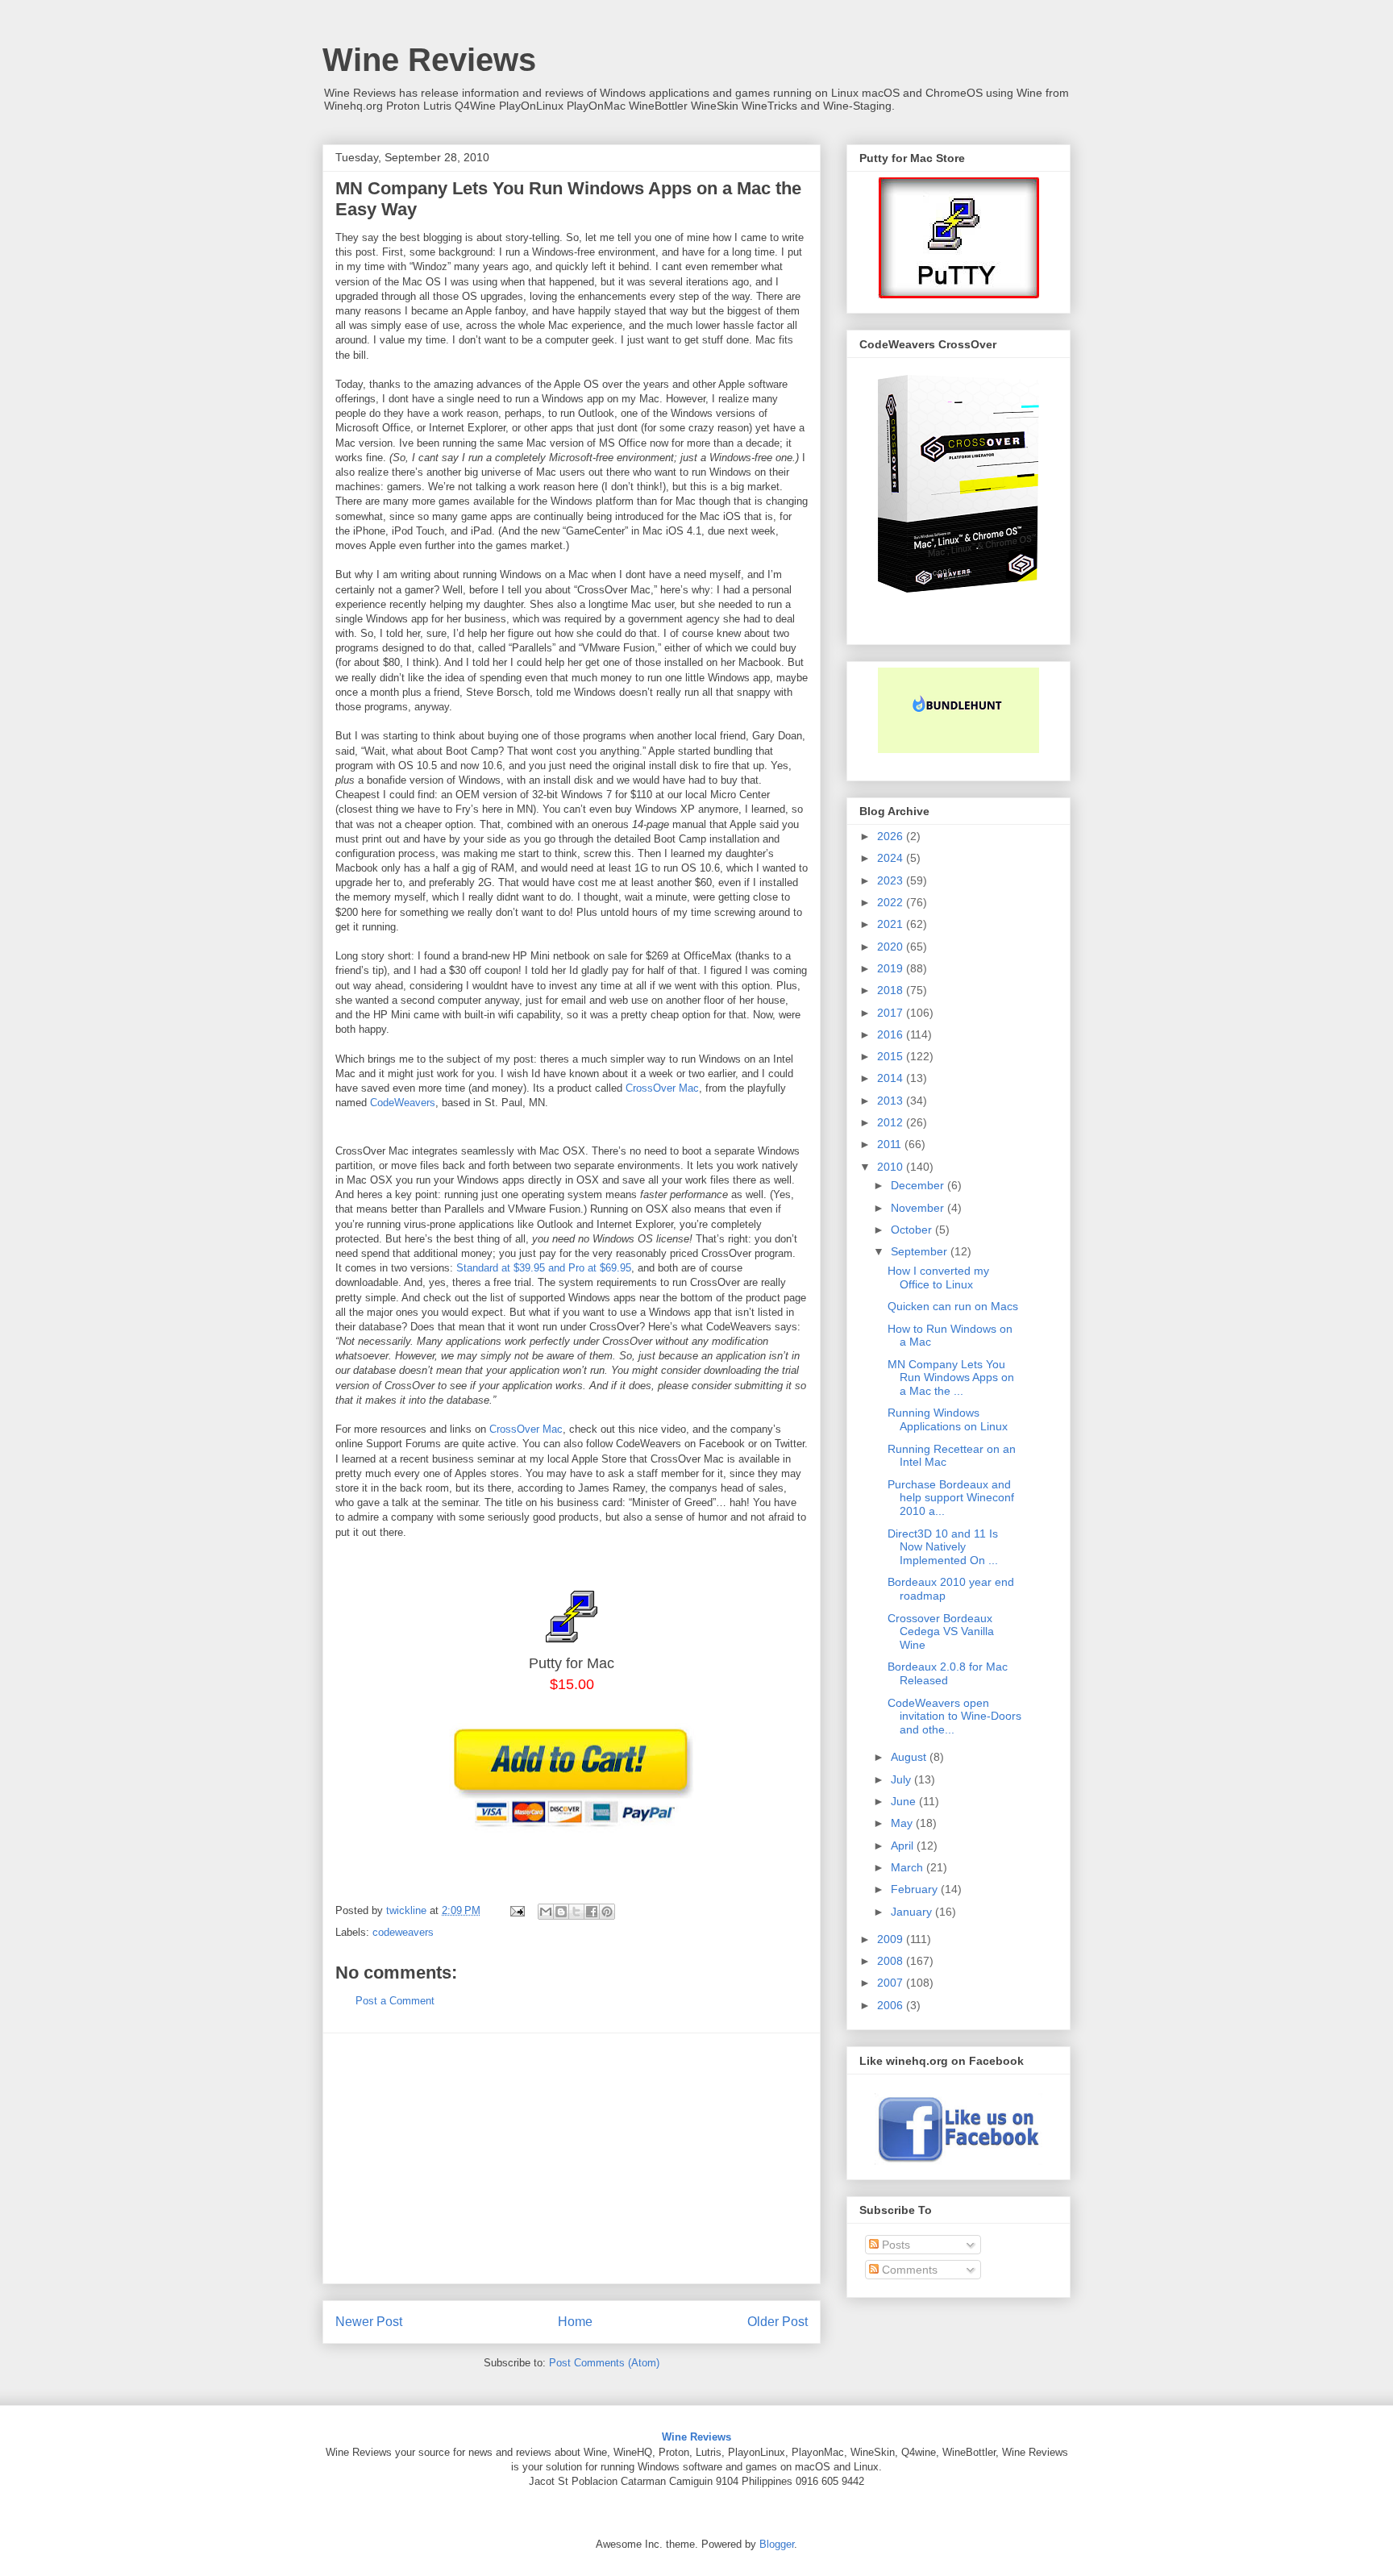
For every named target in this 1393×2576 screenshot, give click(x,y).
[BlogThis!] (561, 1912)
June (905, 1801)
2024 (892, 858)
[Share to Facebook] (592, 1912)
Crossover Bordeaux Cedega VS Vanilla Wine (941, 1632)
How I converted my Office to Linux (938, 1278)
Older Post (778, 2322)
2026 (892, 836)
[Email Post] (516, 1910)
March (909, 1867)
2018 (892, 990)
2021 (892, 924)
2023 (892, 880)
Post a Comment (395, 2001)
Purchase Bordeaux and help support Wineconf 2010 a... (951, 1498)
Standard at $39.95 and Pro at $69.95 (544, 1268)
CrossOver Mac (662, 1088)
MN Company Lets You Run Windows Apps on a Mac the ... (951, 1378)
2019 (892, 968)
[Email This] (546, 1912)
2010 (892, 1167)
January (913, 1912)
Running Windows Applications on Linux (948, 1419)
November (919, 1208)
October (913, 1230)
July (902, 1779)
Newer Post (369, 2322)
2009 (892, 1939)
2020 (892, 947)
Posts (894, 2245)
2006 (892, 2005)
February (916, 1889)
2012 (892, 1122)
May (903, 1823)
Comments (908, 2270)
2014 (892, 1078)
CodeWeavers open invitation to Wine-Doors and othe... (954, 1717)
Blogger (777, 2544)
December (919, 1185)
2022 (892, 902)
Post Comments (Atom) (604, 2363)
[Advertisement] (572, 2158)
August (910, 1757)
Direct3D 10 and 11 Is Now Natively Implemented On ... (943, 1547)
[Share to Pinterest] (607, 1912)
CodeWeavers (403, 1103)
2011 (891, 1144)
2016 (892, 1034)
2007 (892, 1983)
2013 (892, 1101)
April (904, 1846)
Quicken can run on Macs (953, 1306)
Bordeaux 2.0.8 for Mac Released (948, 1673)
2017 (892, 1013)
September (921, 1251)
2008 (892, 1961)
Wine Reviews (429, 60)
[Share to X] (576, 1912)
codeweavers (403, 1932)
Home (575, 2322)
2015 (892, 1056)
